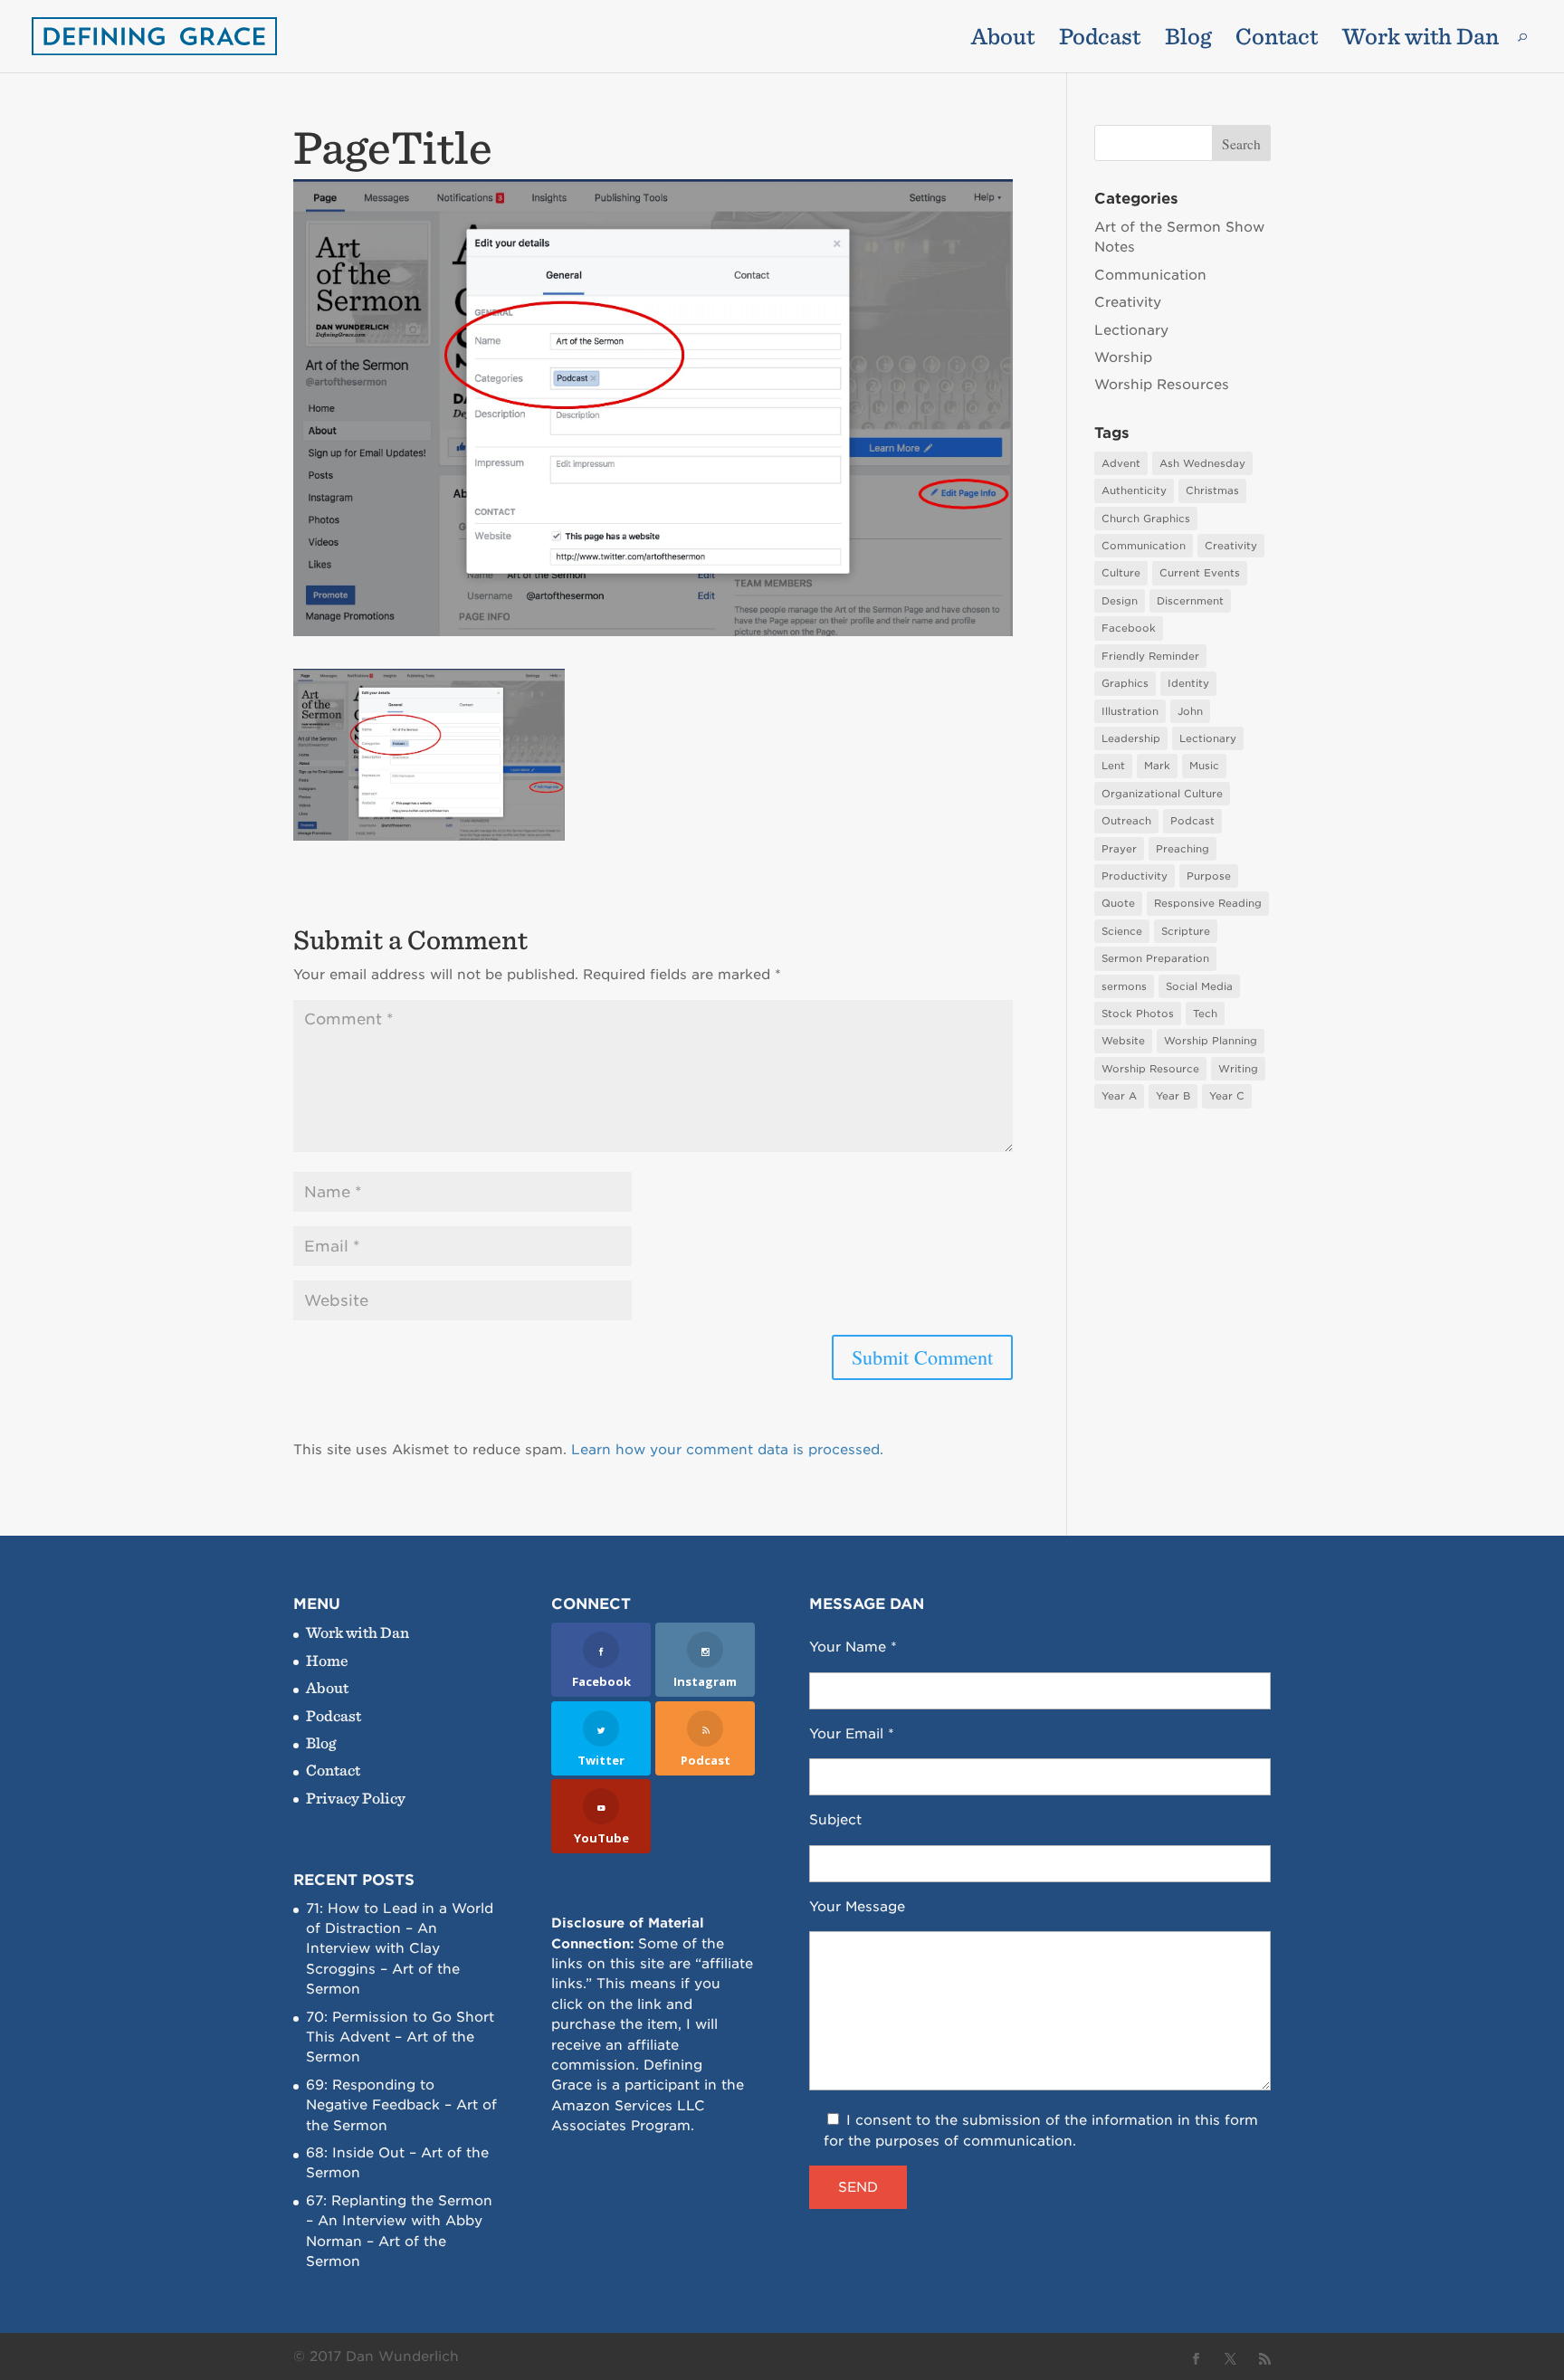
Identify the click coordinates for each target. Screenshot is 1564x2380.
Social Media (1199, 986)
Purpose (1209, 876)
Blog (1188, 40)
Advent (1121, 463)
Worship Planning (1211, 1041)
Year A (1119, 1096)
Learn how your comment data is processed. (727, 1450)
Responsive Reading (1208, 903)
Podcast (1100, 40)
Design (1120, 601)
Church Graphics (1146, 519)
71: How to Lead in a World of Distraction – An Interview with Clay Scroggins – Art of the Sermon (400, 1949)
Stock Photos (1138, 1014)
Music (1204, 766)
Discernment (1190, 601)
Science (1122, 931)
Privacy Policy (356, 1798)
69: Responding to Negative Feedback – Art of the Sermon (401, 2105)
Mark (1157, 766)
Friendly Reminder (1150, 656)
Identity (1188, 683)
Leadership (1131, 738)
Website (1123, 1041)
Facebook (1129, 628)
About (1003, 40)
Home (327, 1660)
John (1190, 711)
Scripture (1186, 931)
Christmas (1212, 490)
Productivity (1135, 876)
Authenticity (1134, 490)
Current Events (1200, 573)
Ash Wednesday (1202, 463)
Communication (1150, 275)
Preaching (1183, 849)
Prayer (1119, 849)
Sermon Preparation (1155, 958)
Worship (1123, 357)
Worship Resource (1150, 1069)
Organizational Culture (1162, 794)
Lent (1113, 766)
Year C (1227, 1096)
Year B (1173, 1096)
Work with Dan (1421, 40)
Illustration (1130, 711)
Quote (1118, 903)
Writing (1238, 1069)
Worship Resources (1162, 385)
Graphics (1125, 683)
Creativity (1128, 302)
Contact (1277, 40)
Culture (1121, 573)
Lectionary (1131, 330)
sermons (1124, 986)
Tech (1205, 1014)
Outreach (1126, 821)
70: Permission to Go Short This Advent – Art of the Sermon (400, 2037)
